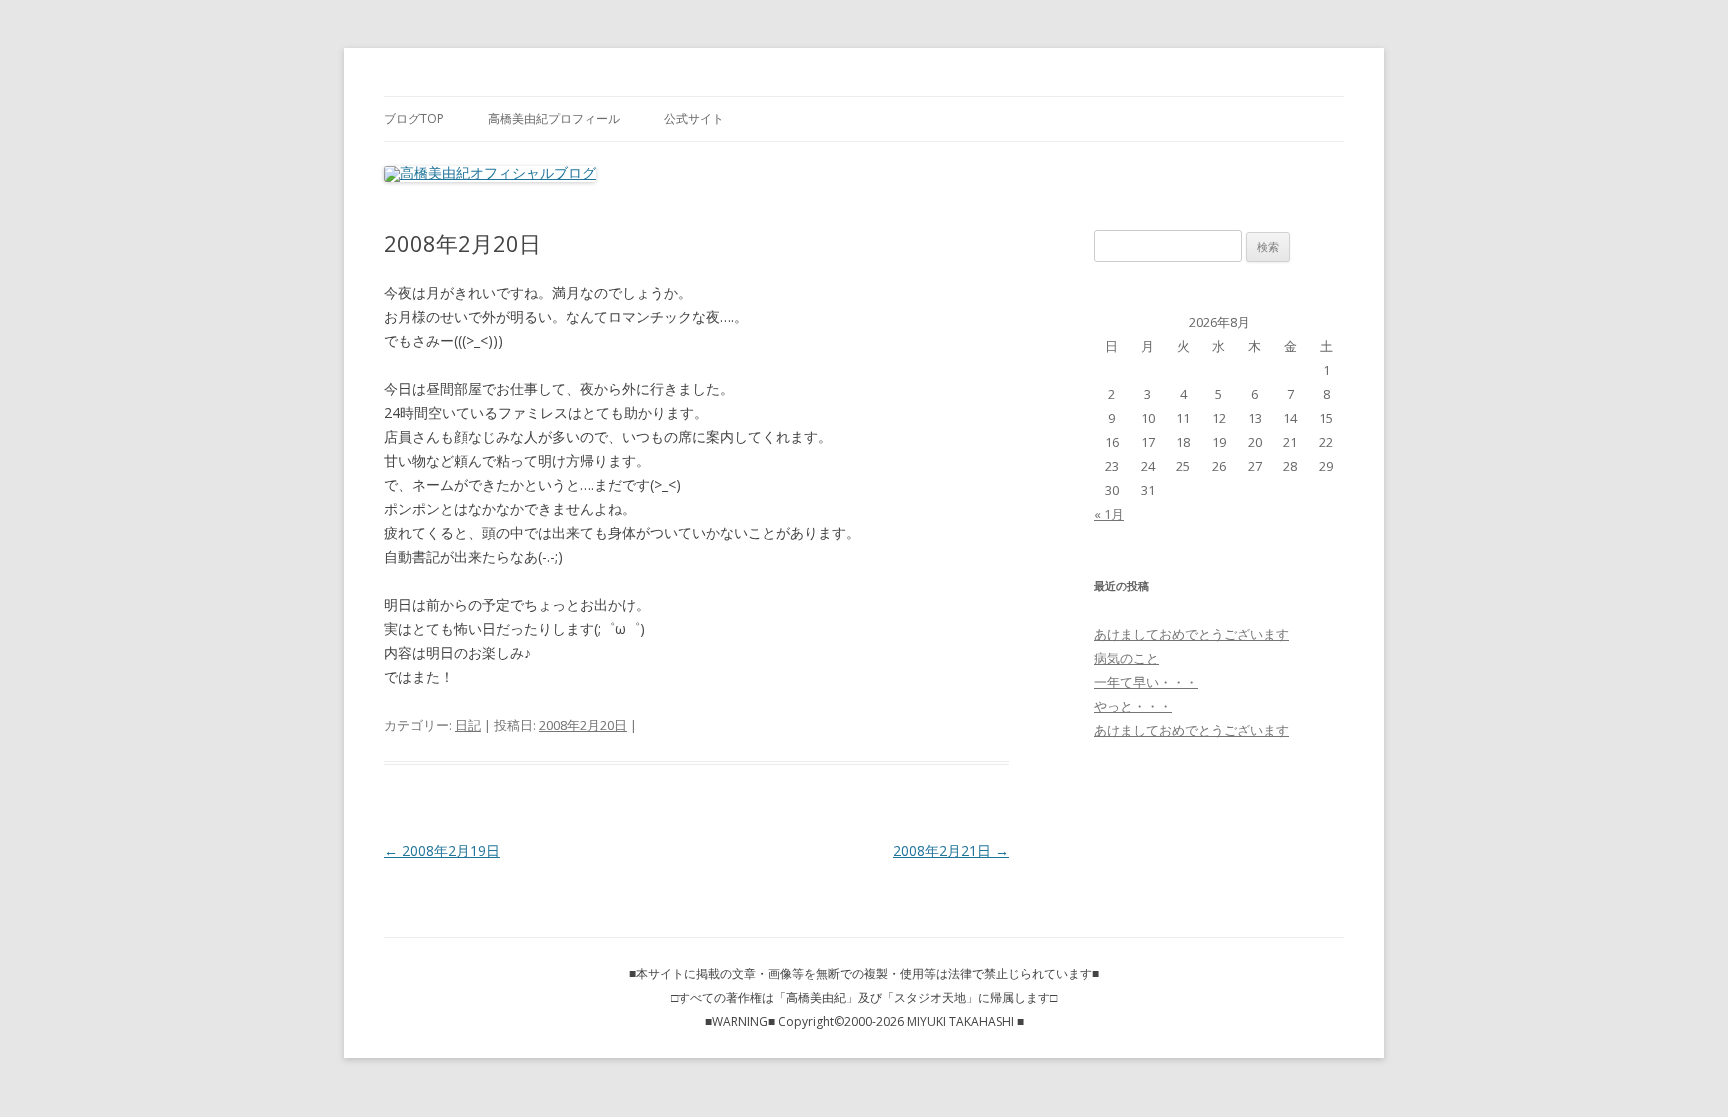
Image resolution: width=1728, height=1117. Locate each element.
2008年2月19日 (442, 850)
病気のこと (1126, 658)
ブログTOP (414, 118)
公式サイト (694, 118)
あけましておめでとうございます (1191, 634)
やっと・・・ (1133, 706)
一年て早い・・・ (1146, 682)
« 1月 (1109, 514)
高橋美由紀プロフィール (554, 118)
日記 (468, 725)
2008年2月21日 (951, 850)
